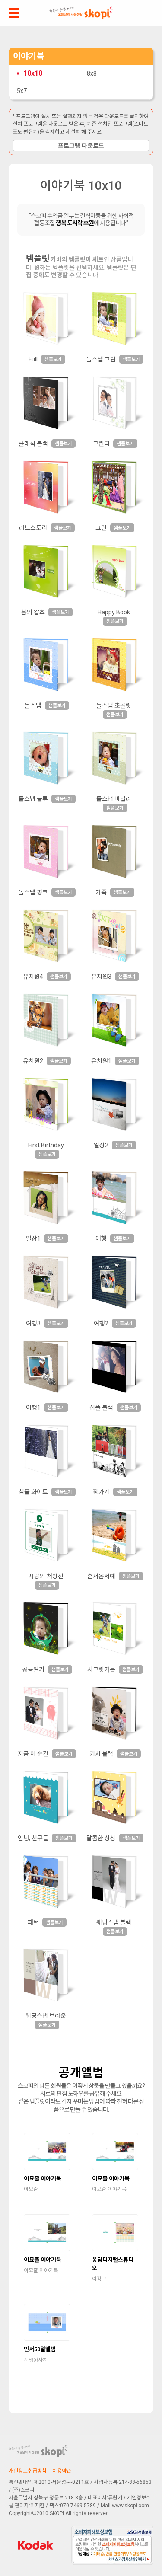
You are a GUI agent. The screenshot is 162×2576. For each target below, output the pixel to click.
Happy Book (114, 612)
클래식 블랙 (33, 444)
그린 (101, 528)
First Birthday (46, 1145)
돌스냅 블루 (33, 799)
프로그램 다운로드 (81, 146)
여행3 (33, 1323)
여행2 (101, 1323)
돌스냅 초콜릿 (114, 705)
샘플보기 (53, 359)
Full (33, 359)
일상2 (101, 1145)
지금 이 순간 (33, 1754)
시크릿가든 (101, 1669)
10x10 (33, 73)
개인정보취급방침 (28, 2471)
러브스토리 (33, 528)
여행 (101, 1239)
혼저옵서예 (101, 1576)
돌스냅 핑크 (33, 892)
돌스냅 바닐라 (114, 799)
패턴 (33, 1922)
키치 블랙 (101, 1754)
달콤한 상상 (101, 1838)
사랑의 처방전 (46, 1576)
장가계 (101, 1492)
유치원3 (101, 977)
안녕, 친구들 (33, 1838)
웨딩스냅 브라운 (46, 2016)
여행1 (33, 1408)
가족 (101, 892)
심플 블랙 (101, 1408)
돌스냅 (33, 705)
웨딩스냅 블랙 (114, 1922)
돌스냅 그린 (101, 359)
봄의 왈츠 (33, 612)
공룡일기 (33, 1669)
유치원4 (33, 977)
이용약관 (62, 2471)
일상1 (33, 1239)
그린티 (101, 444)
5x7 (22, 91)
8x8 (92, 73)
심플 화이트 (33, 1492)
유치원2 (33, 1061)
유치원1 (101, 1061)
